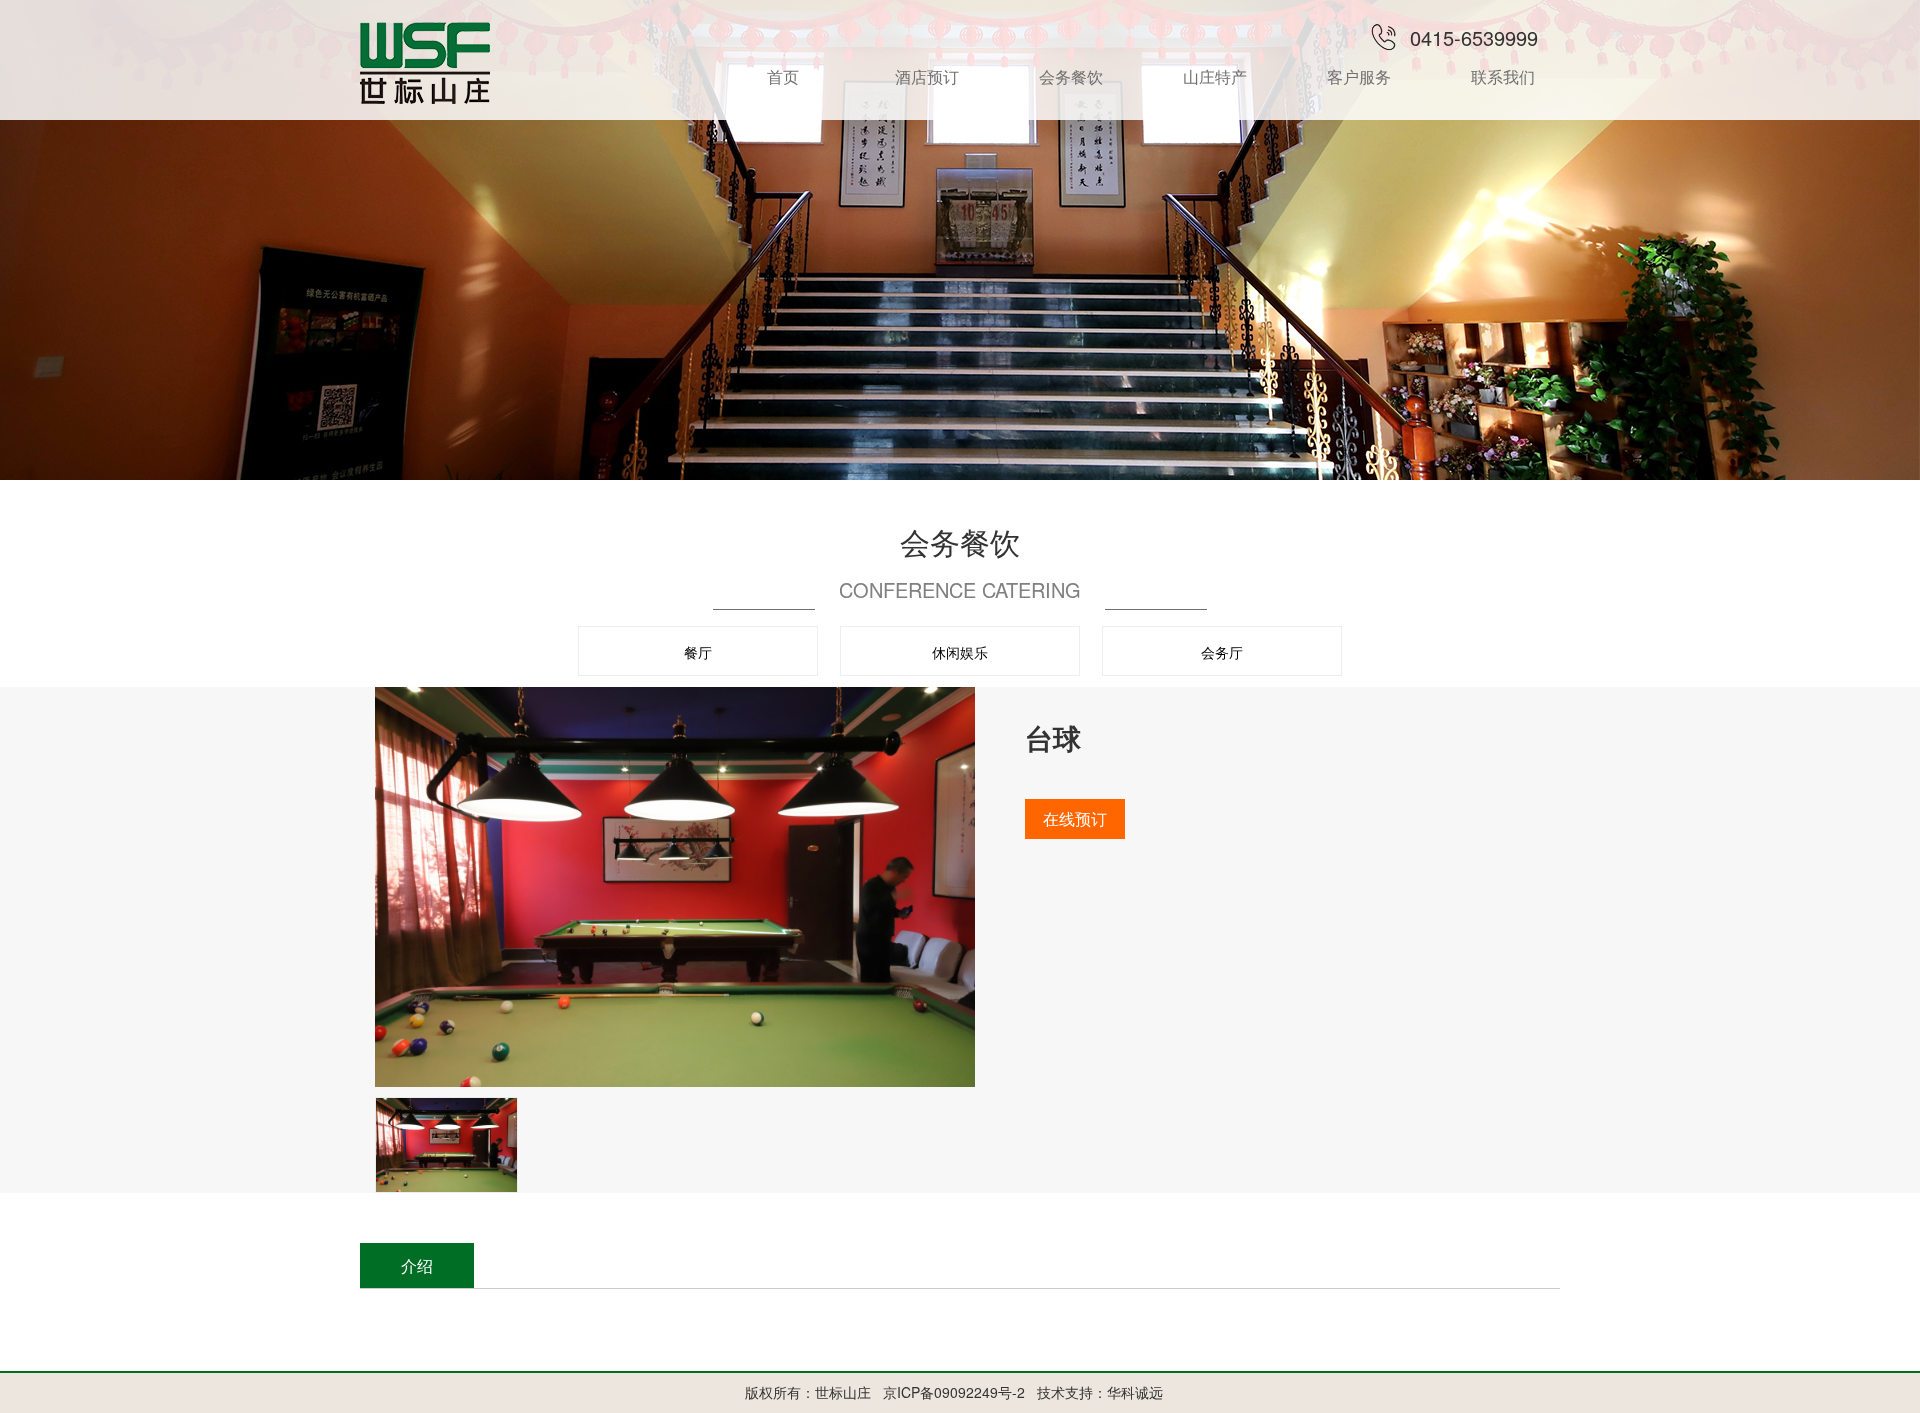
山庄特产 (1215, 76)
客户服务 (1359, 76)
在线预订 (1075, 818)
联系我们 (1503, 76)
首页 (783, 76)
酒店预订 (927, 76)
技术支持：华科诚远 (1100, 1392)
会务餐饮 (1071, 76)
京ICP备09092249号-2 (954, 1392)
